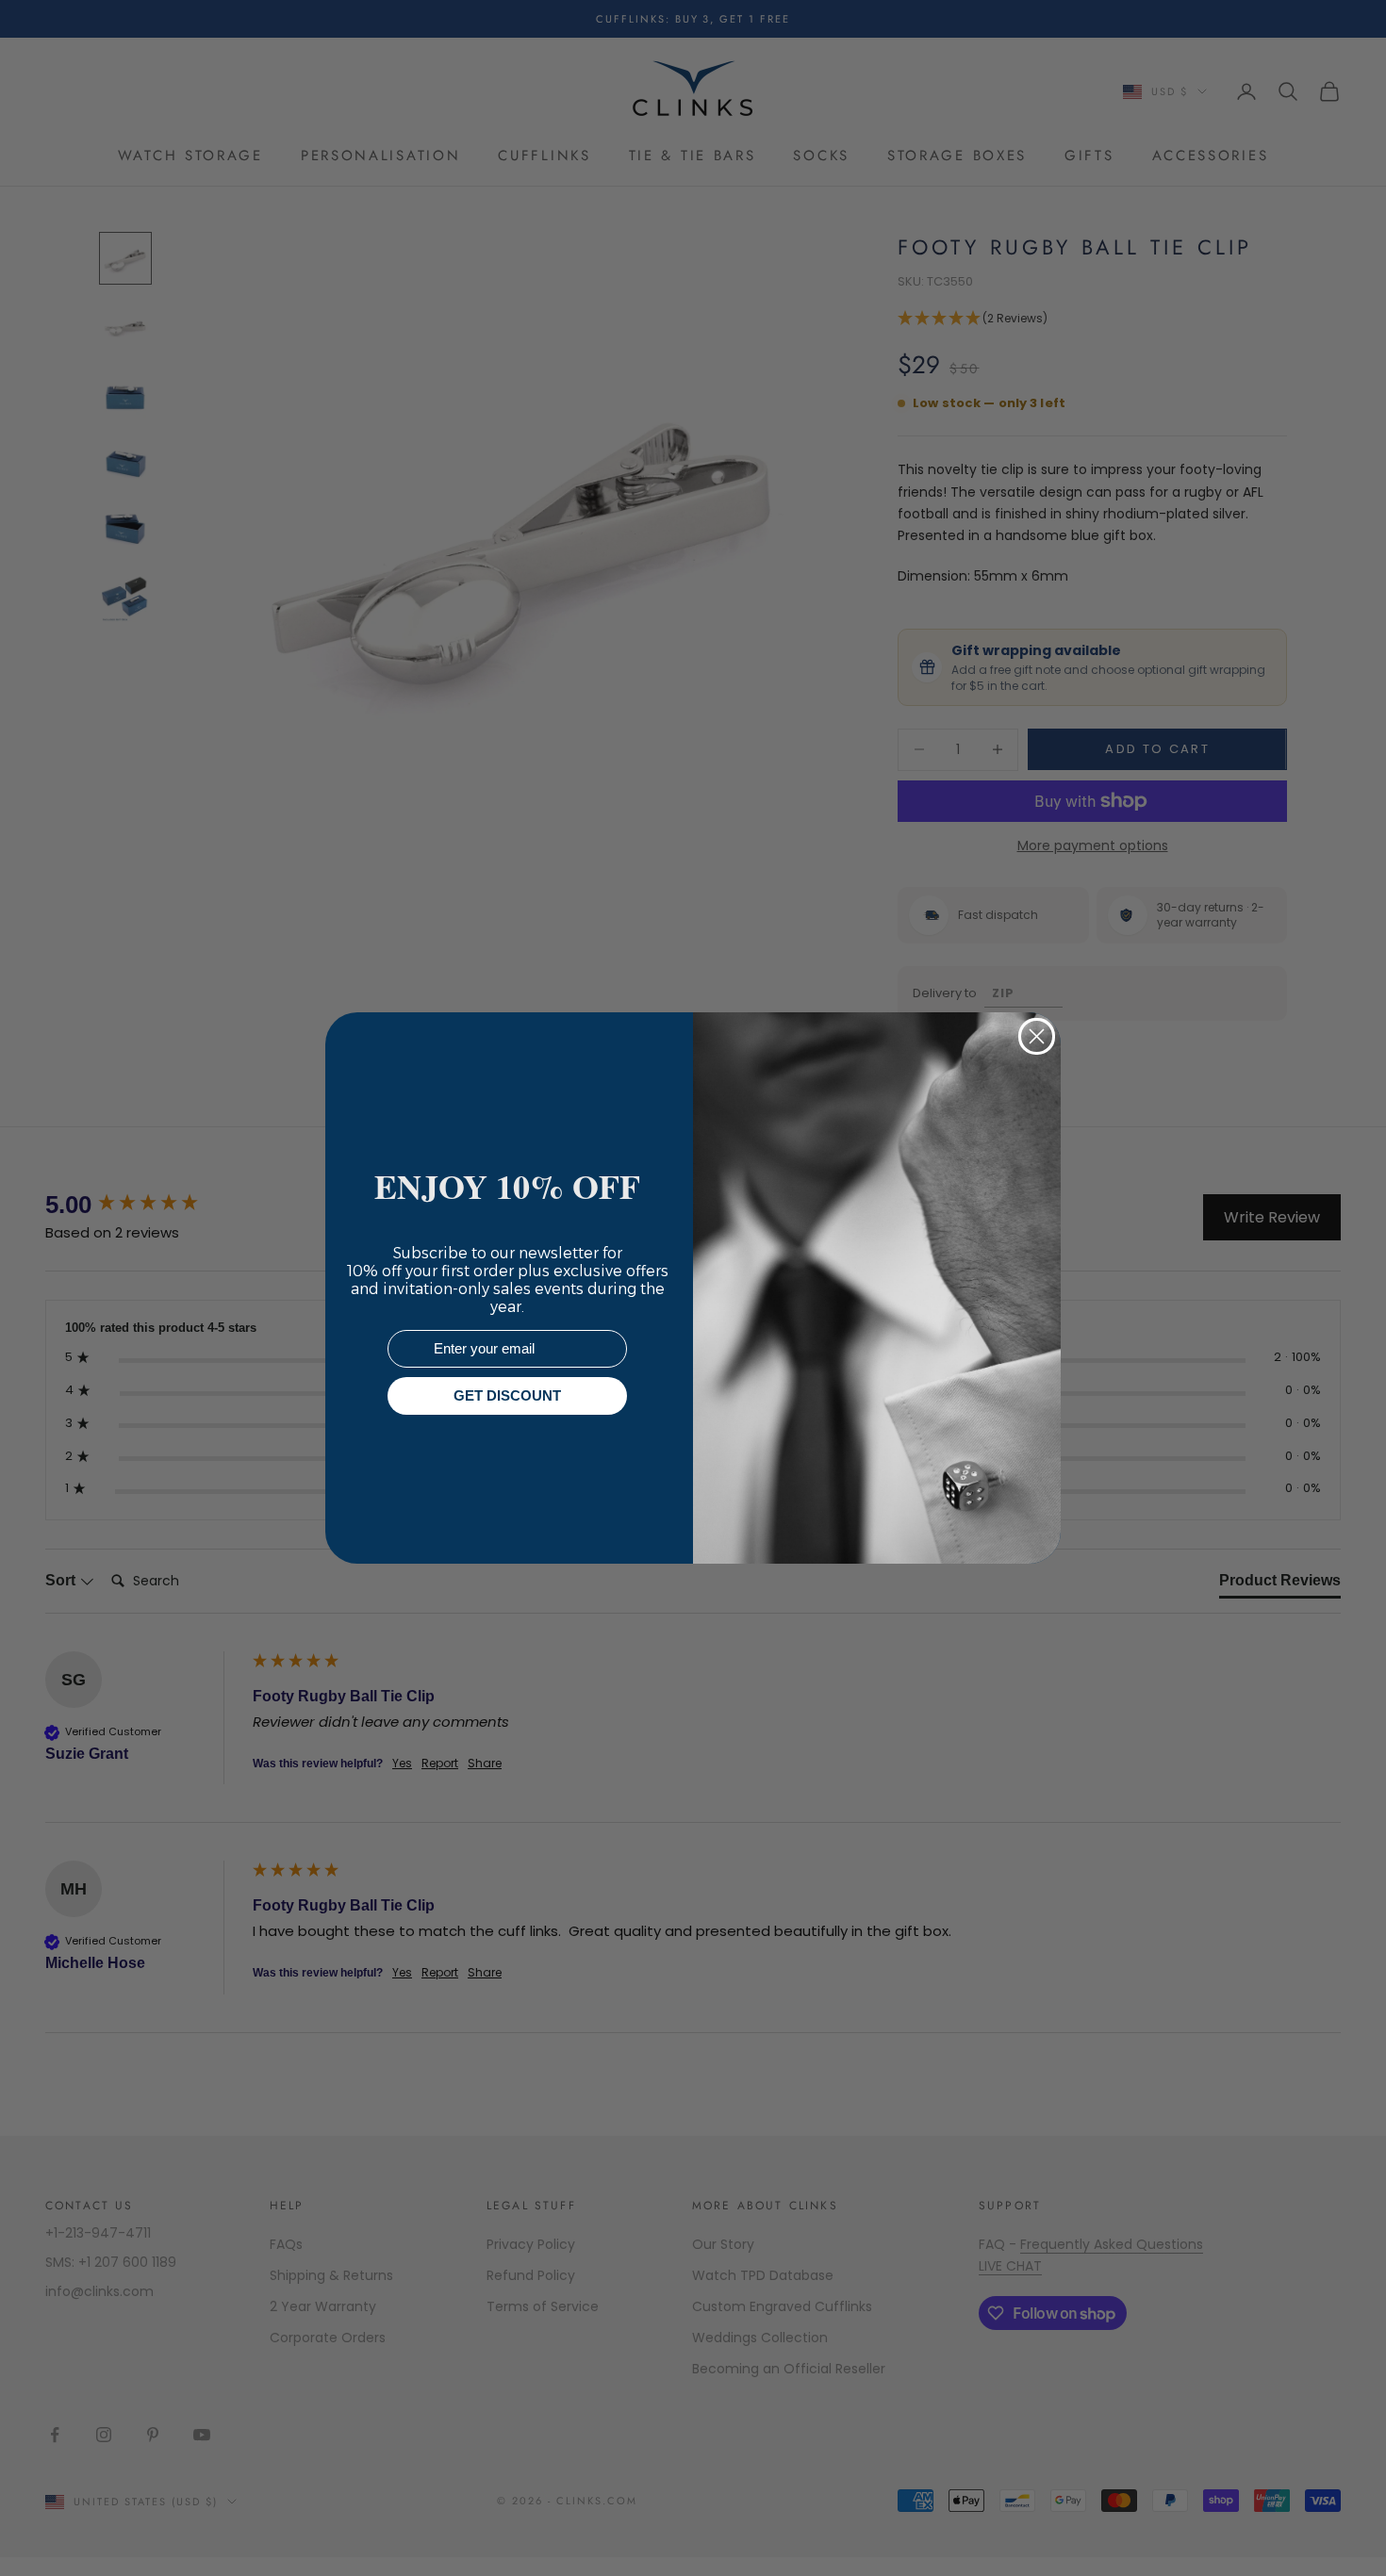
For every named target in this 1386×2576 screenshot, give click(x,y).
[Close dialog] (1037, 1036)
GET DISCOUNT (507, 1396)
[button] (1338, 2528)
